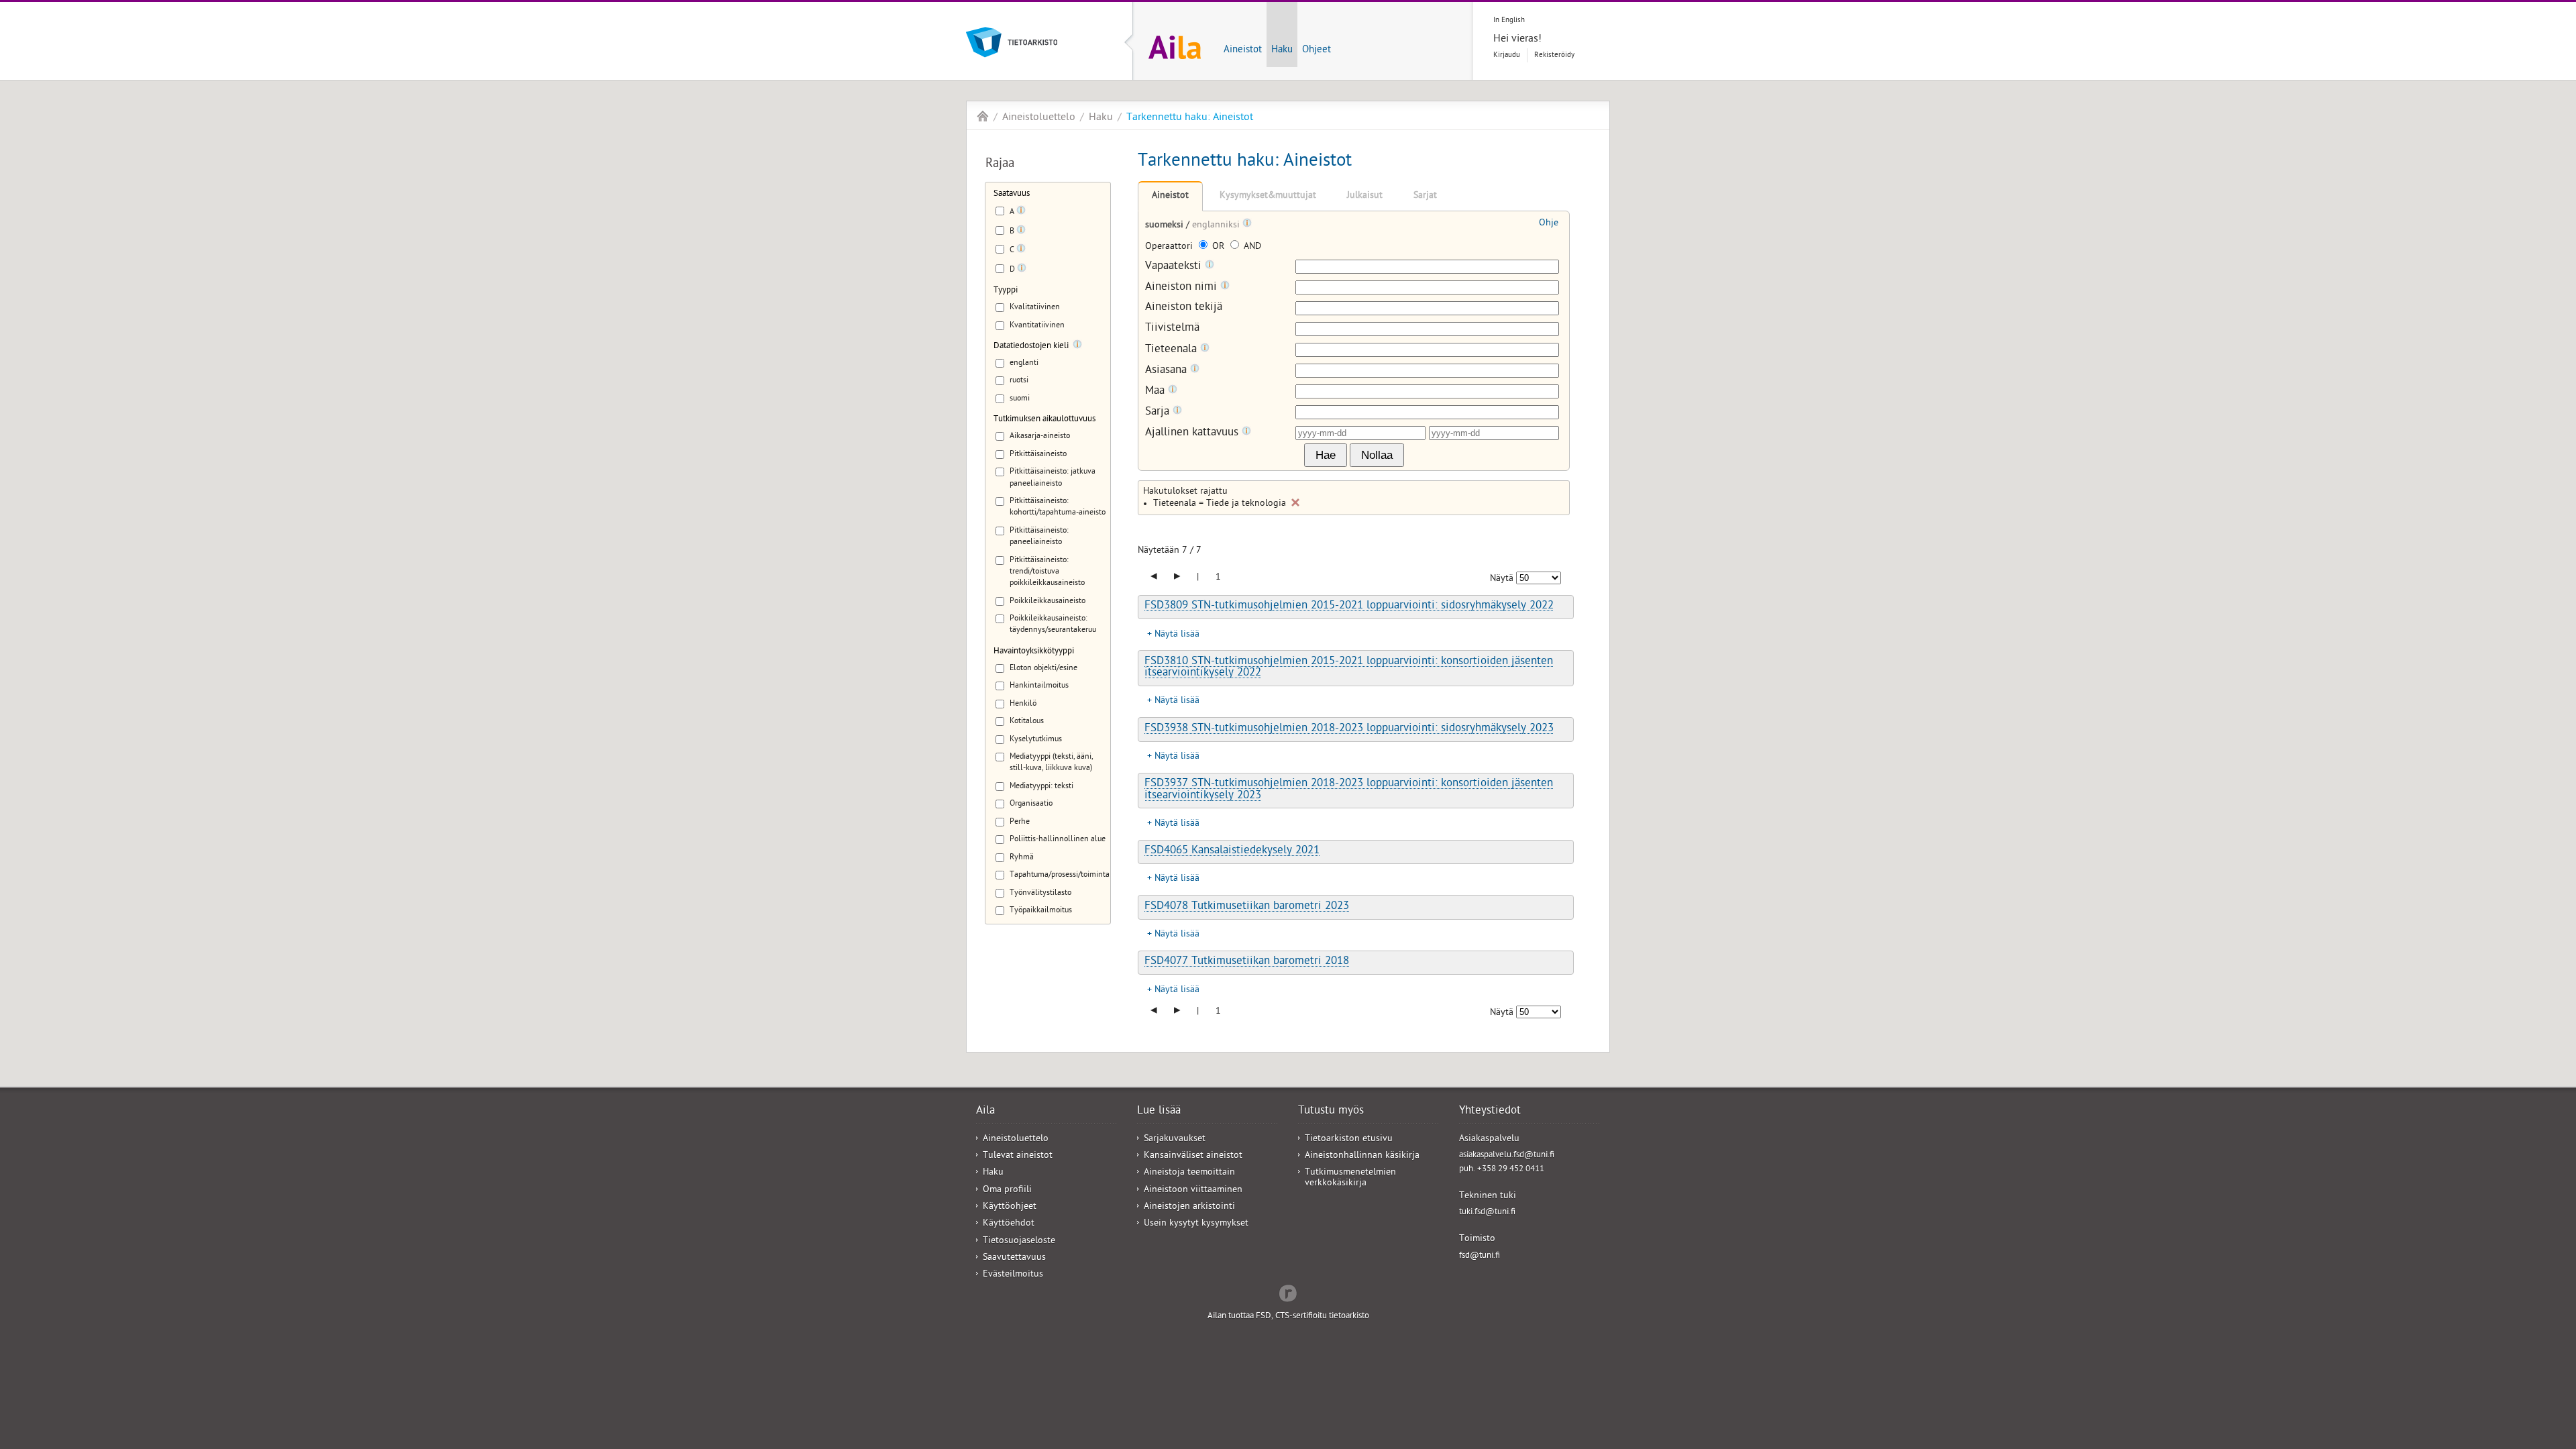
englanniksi (1217, 226)
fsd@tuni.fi (1480, 1256)
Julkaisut (1365, 196)
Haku (1282, 50)
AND (1251, 247)
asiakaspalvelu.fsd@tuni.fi (1507, 1156)
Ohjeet (1317, 50)
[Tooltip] (1021, 213)
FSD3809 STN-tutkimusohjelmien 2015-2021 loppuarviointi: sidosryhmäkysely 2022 (1349, 606)
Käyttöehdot (1009, 1224)
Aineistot (1243, 50)
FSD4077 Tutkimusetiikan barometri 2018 (1247, 962)
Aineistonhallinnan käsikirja (1362, 1156)
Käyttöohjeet (1010, 1207)
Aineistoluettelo (1039, 118)
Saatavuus (1012, 194)
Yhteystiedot (1490, 1112)
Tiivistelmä (1172, 329)
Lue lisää (1159, 1112)
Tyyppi (1006, 291)
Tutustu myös (1331, 1112)
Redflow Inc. (1288, 1292)
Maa (1157, 391)
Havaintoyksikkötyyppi (1034, 652)
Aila (983, 116)
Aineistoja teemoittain (1189, 1173)
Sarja (1159, 412)
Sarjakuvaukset (1175, 1139)
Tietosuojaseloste (1019, 1241)
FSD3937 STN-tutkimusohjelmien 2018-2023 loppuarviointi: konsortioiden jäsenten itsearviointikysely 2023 (1349, 790)
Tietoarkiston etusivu (1349, 1139)
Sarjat (1425, 196)
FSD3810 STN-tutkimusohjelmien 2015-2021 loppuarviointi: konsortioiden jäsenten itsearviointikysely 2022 (1349, 668)
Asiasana (1168, 371)
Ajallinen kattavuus (1193, 433)
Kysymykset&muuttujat (1268, 196)
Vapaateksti (1175, 267)
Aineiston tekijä (1184, 308)
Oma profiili (1007, 1190)
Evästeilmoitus (1013, 1275)
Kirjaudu (1507, 55)
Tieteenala (1173, 350)
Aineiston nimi (1183, 287)
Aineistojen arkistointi (1189, 1207)
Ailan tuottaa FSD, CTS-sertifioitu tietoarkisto (1288, 1317)
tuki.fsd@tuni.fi (1487, 1213)
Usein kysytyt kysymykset (1196, 1224)
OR (1218, 247)
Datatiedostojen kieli (1031, 346)
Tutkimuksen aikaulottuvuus (1044, 420)
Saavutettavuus (1014, 1258)
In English (1509, 20)
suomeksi (1166, 226)
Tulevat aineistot (1018, 1156)
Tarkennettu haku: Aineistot (1190, 118)
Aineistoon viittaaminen (1193, 1190)
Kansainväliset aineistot (1193, 1156)
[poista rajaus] (1295, 502)
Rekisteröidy (1554, 55)
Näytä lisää (1177, 635)
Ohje (1549, 224)
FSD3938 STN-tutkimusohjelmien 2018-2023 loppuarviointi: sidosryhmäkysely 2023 (1349, 729)
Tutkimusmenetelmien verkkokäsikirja (1350, 1178)
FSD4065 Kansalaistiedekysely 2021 (1232, 851)
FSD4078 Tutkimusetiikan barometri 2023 (1247, 907)
